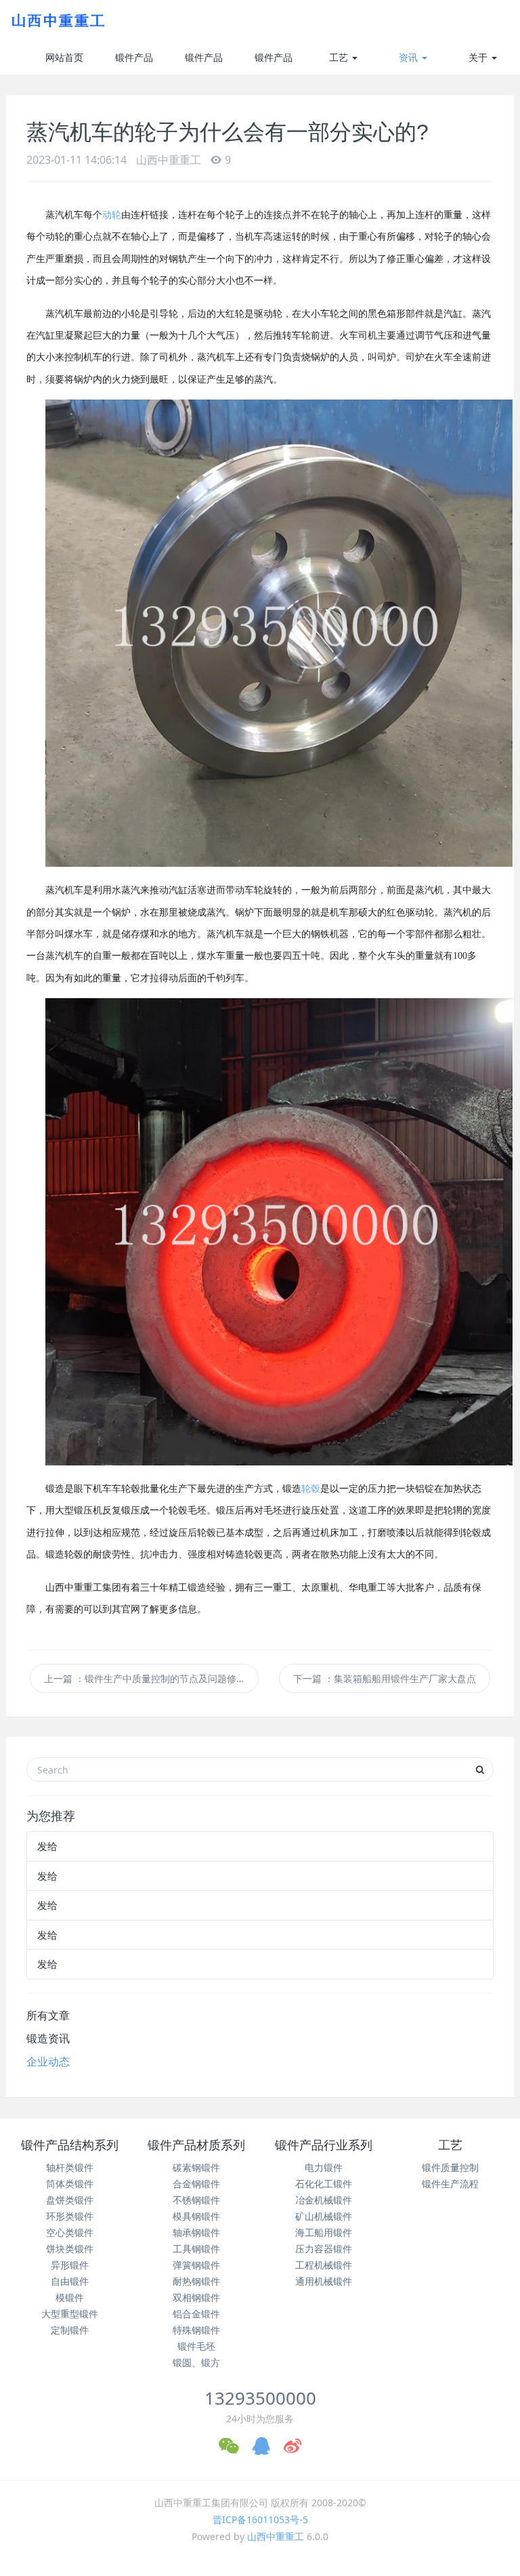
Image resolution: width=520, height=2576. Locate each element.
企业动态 (48, 2061)
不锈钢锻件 (196, 2200)
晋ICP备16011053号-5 (260, 2519)
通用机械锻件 (324, 2281)
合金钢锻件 (196, 2184)
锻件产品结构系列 (134, 63)
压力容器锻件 (324, 2249)
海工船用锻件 (324, 2232)
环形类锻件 (70, 2216)
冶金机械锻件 (324, 2200)
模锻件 (70, 2297)
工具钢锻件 (196, 2249)
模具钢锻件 (196, 2216)
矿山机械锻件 (324, 2216)
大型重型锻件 (70, 2314)
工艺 (340, 57)
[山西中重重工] (57, 20)
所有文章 (48, 2015)
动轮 (112, 215)
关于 (479, 57)
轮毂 (311, 1489)
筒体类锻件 (70, 2184)
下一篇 (385, 1678)
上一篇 (145, 1678)
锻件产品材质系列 (204, 63)
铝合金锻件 (196, 2314)
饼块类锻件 (70, 2249)
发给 (47, 1846)
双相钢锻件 (196, 2297)
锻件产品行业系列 (274, 63)
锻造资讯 (48, 2038)
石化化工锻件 (324, 2184)
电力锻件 (324, 2167)
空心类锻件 (70, 2232)
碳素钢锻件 (196, 2167)
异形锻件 (70, 2265)
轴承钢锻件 (196, 2232)
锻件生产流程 (450, 2184)
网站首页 (64, 57)
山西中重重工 (276, 2536)
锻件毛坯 (196, 2346)
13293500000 (260, 2398)
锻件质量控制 (450, 2167)
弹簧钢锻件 (196, 2265)
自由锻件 (70, 2281)
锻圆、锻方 (196, 2362)
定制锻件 (70, 2330)
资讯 (410, 57)
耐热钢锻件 (196, 2281)
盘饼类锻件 (70, 2200)
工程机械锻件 (324, 2265)
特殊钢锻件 (196, 2330)
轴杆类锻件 (70, 2167)
